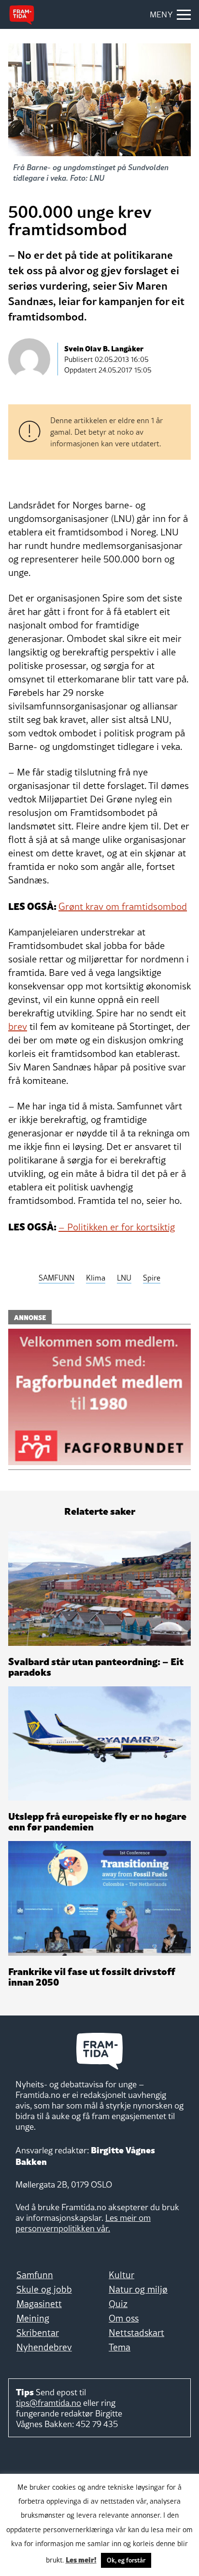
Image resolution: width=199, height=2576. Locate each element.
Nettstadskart (136, 2333)
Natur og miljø (138, 2289)
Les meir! (81, 2559)
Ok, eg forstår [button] (126, 2560)
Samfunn (35, 2275)
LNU (124, 1278)
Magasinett (39, 2304)
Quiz (118, 2304)
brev (18, 1027)
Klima (96, 1278)
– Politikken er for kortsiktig (117, 1227)
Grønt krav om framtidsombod (123, 907)
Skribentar (38, 2333)
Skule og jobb (44, 2289)
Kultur (121, 2275)
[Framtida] (22, 15)
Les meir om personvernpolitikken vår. (83, 2223)
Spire (152, 1278)
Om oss (124, 2318)
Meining (33, 2318)
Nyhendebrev (44, 2347)
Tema (120, 2347)
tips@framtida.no (49, 2403)
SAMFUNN (57, 1278)
